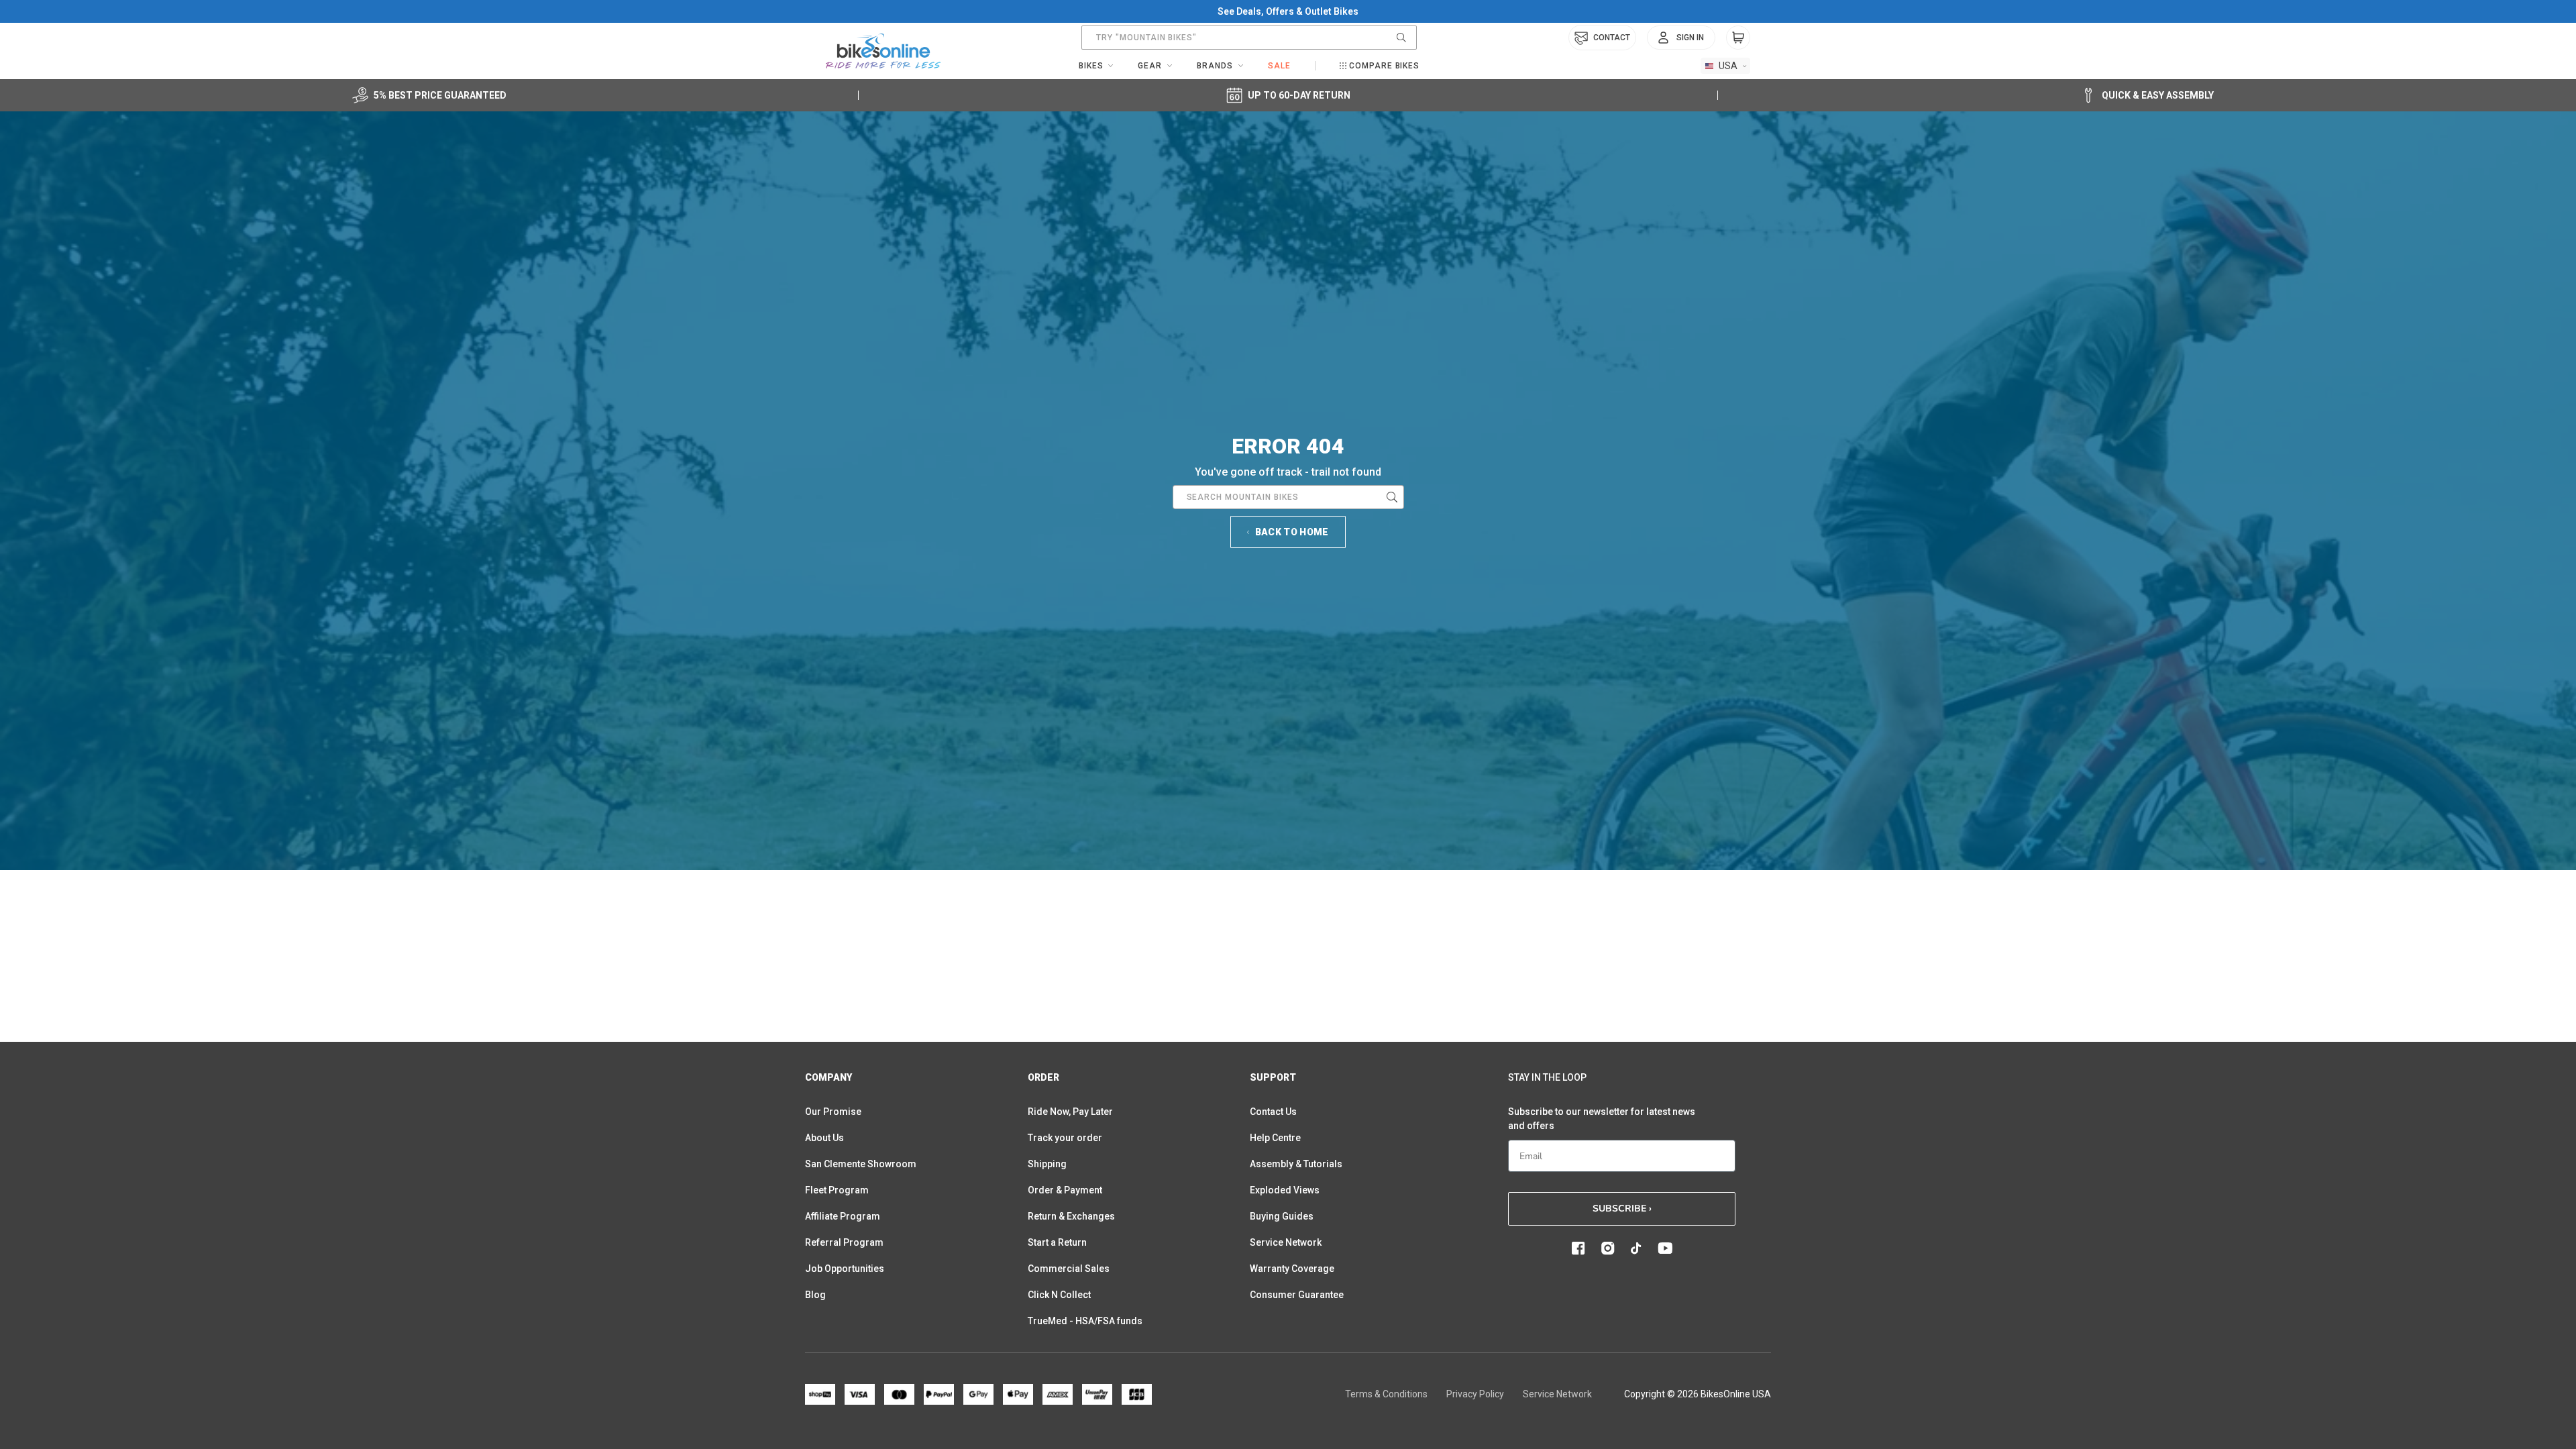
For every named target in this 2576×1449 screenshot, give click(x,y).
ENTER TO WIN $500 (1137, 861)
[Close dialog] (1573, 562)
